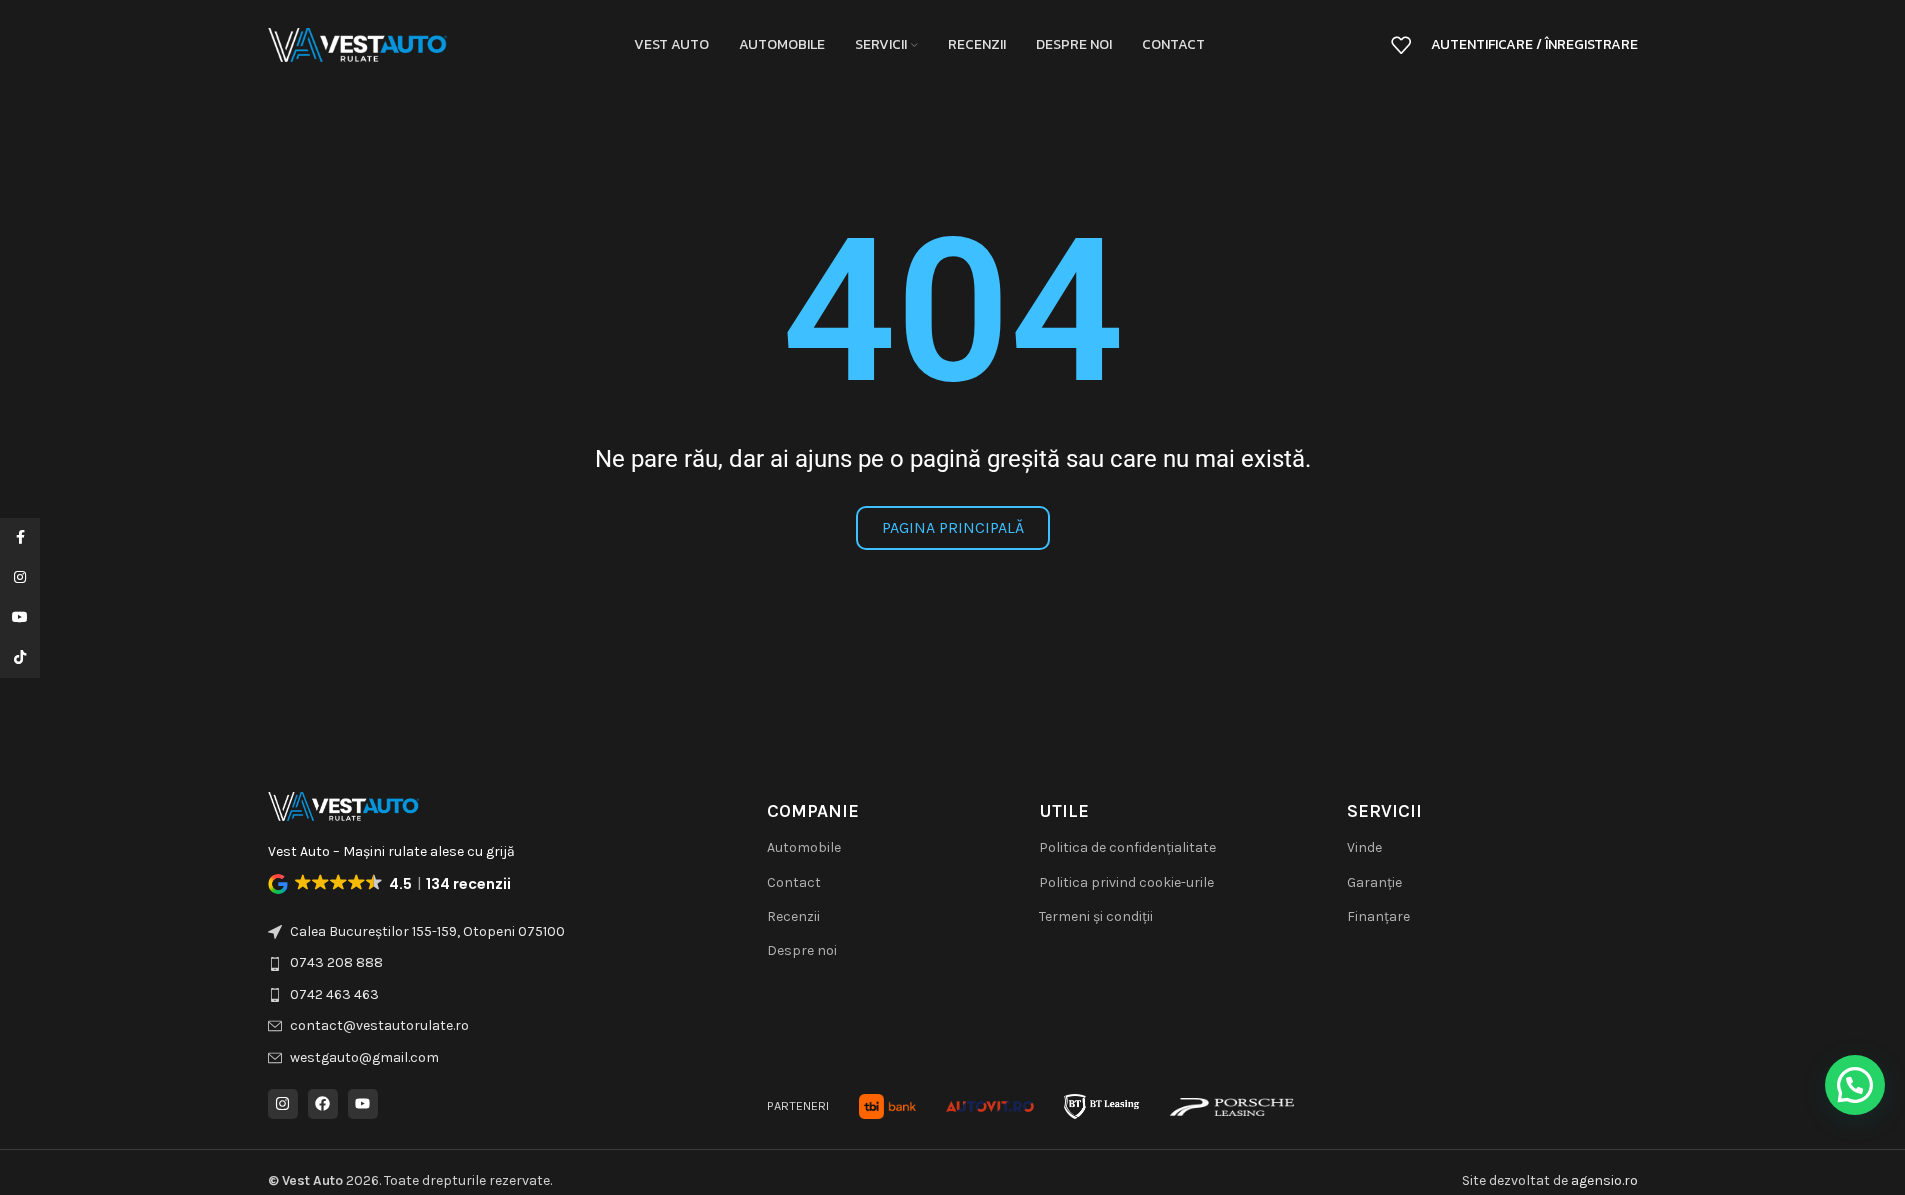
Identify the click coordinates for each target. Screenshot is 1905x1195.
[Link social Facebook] (20, 538)
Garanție (1374, 882)
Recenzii (793, 916)
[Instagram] (283, 1104)
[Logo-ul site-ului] (358, 43)
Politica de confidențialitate (1127, 847)
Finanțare (1378, 916)
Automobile (804, 847)
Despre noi (802, 950)
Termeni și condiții (1096, 916)
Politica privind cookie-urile (1126, 882)
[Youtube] (363, 1104)
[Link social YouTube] (20, 618)
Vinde (1364, 847)
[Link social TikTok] (20, 658)
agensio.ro (1604, 1180)
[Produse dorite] (1401, 45)
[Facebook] (323, 1104)
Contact (794, 882)
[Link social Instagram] (20, 578)
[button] (391, 884)
